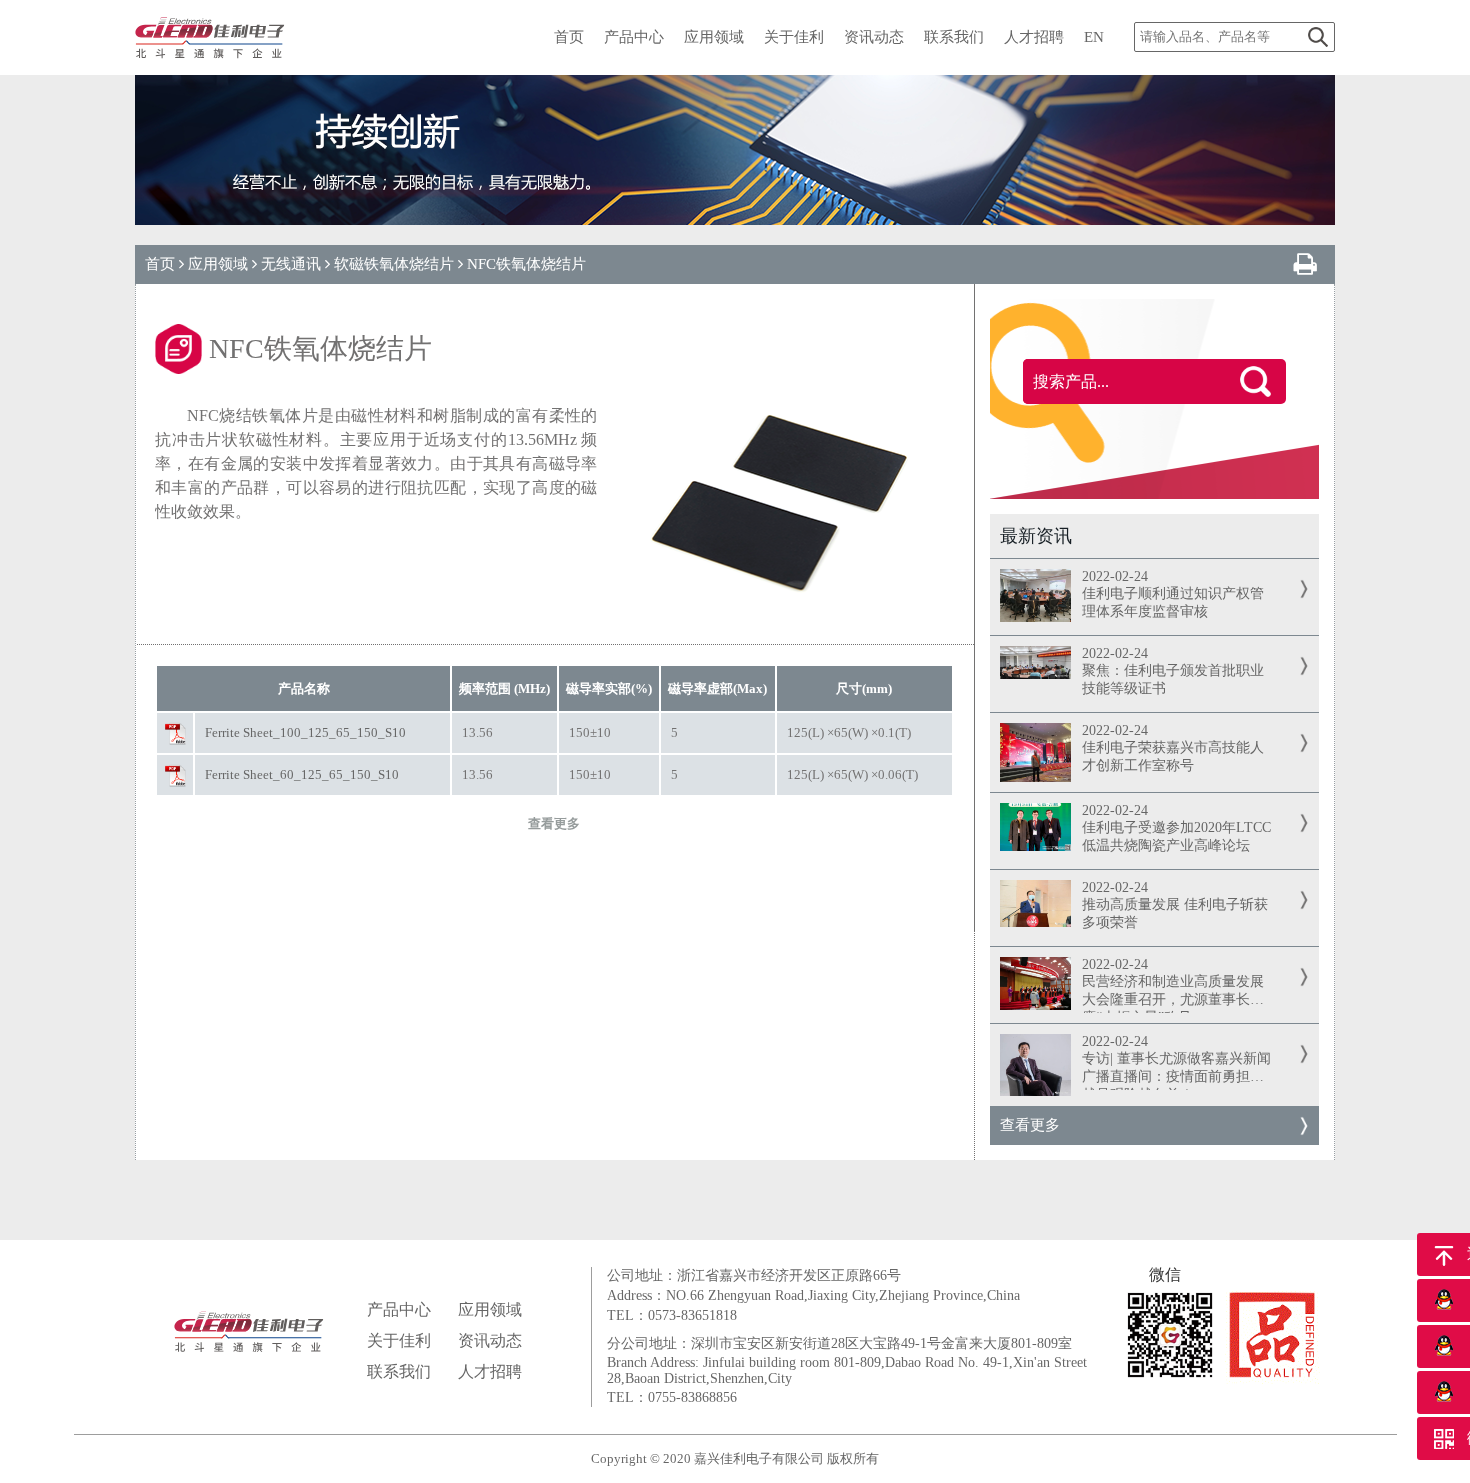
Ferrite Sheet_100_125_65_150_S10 (305, 732)
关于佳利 (399, 1340)
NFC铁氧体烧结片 (526, 264)
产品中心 (399, 1309)
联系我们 (399, 1371)
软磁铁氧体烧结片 (394, 264)
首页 (160, 264)
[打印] (1305, 265)
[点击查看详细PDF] (175, 733)
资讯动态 (490, 1340)
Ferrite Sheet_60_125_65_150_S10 (302, 774)
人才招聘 (490, 1371)
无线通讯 (291, 264)
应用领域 (218, 264)
